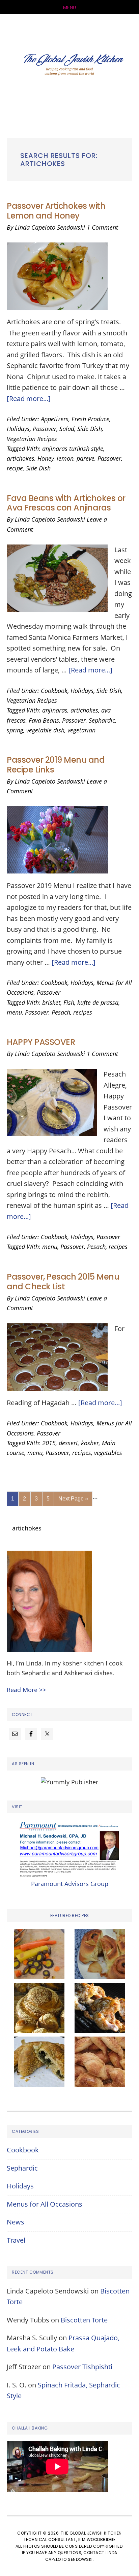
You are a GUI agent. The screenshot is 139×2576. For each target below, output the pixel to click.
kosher (90, 1443)
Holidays (18, 429)
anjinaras (55, 710)
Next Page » (73, 1501)
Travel (16, 2240)
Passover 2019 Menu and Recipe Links (56, 765)
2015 (49, 1443)
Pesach (61, 1012)
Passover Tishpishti (82, 2367)
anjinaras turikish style (73, 449)
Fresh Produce (90, 419)
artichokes (21, 458)
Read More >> (26, 1690)
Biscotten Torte (84, 2320)
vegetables (108, 1453)
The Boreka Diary (69, 66)
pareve (86, 458)
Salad (67, 429)
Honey (46, 458)
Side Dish (90, 429)
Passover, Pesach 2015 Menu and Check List (63, 1282)
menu (14, 1012)
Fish (69, 1002)
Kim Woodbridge (97, 2539)
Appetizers (55, 419)
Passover (45, 429)
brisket (51, 1002)
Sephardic (102, 720)
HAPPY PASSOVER (41, 1042)
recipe (15, 468)
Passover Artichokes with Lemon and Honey (56, 211)
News (16, 2222)
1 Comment (102, 227)
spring (15, 730)
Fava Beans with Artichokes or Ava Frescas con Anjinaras (66, 503)
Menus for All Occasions (45, 2204)
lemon (65, 458)
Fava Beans (44, 720)
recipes (83, 1012)
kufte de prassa (98, 1002)
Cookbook (54, 691)
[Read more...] (29, 399)
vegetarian (81, 730)
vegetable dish (45, 730)
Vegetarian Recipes (32, 439)
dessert (68, 1443)
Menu (70, 7)
